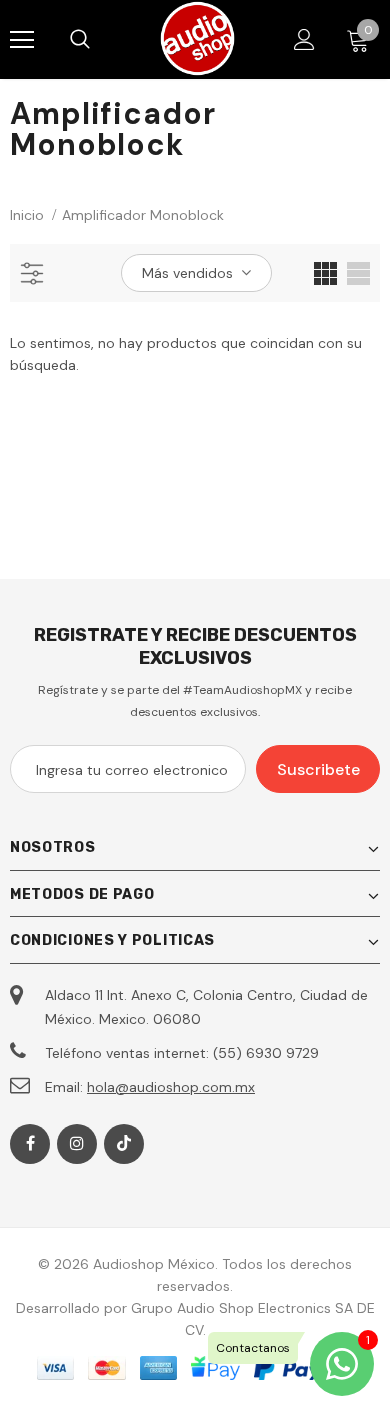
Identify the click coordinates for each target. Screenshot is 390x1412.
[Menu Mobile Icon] (22, 40)
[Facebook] (30, 1144)
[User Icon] (304, 39)
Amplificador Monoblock (143, 215)
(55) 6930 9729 (266, 1053)
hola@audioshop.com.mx (171, 1087)
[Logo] (197, 38)
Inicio (27, 215)
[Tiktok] (124, 1144)
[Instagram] (77, 1144)
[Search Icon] (100, 40)
